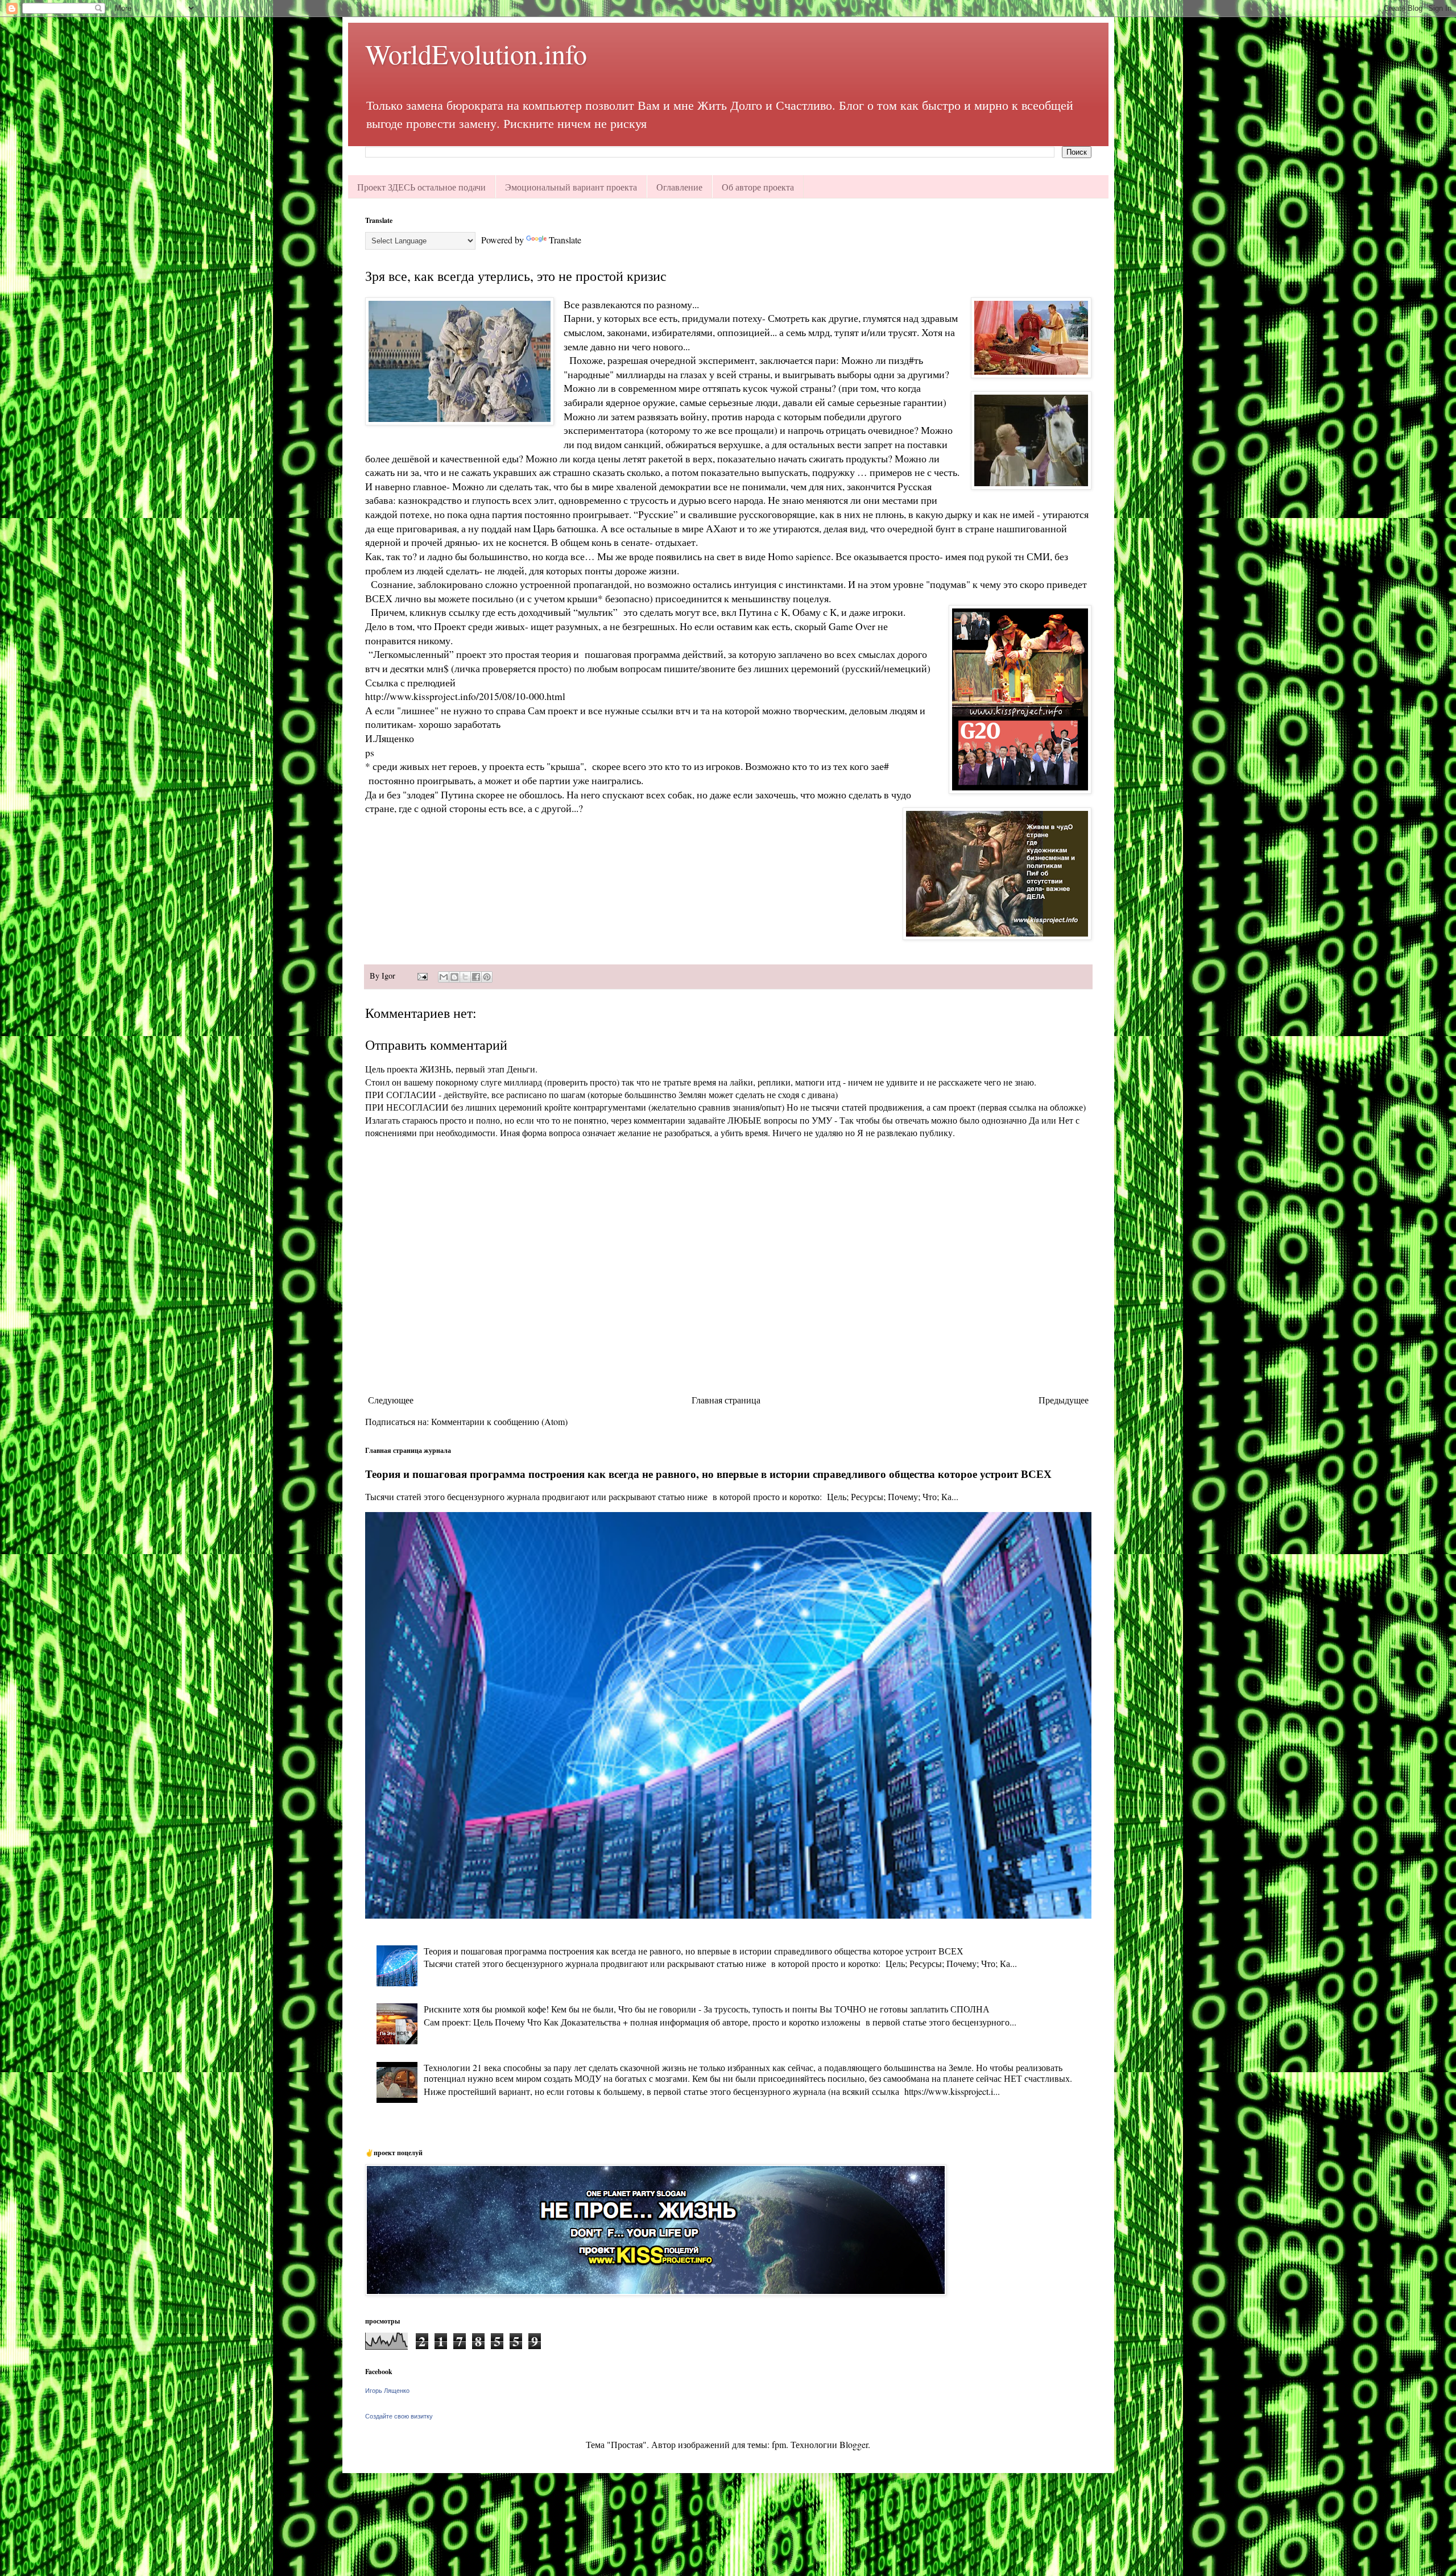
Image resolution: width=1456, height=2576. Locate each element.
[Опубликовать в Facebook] (476, 977)
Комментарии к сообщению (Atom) (499, 1421)
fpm (779, 2444)
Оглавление (679, 187)
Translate (565, 240)
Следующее (391, 1400)
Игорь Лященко (387, 2391)
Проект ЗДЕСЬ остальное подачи (421, 187)
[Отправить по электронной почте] (444, 977)
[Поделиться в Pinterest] (487, 977)
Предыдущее (1064, 1400)
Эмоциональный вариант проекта (571, 187)
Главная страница (726, 1400)
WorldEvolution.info (476, 53)
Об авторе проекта (758, 187)
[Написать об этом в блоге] (454, 977)
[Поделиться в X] (465, 977)
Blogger (854, 2444)
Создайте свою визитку (399, 2416)
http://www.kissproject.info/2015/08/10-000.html (465, 696)
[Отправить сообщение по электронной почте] (422, 976)
